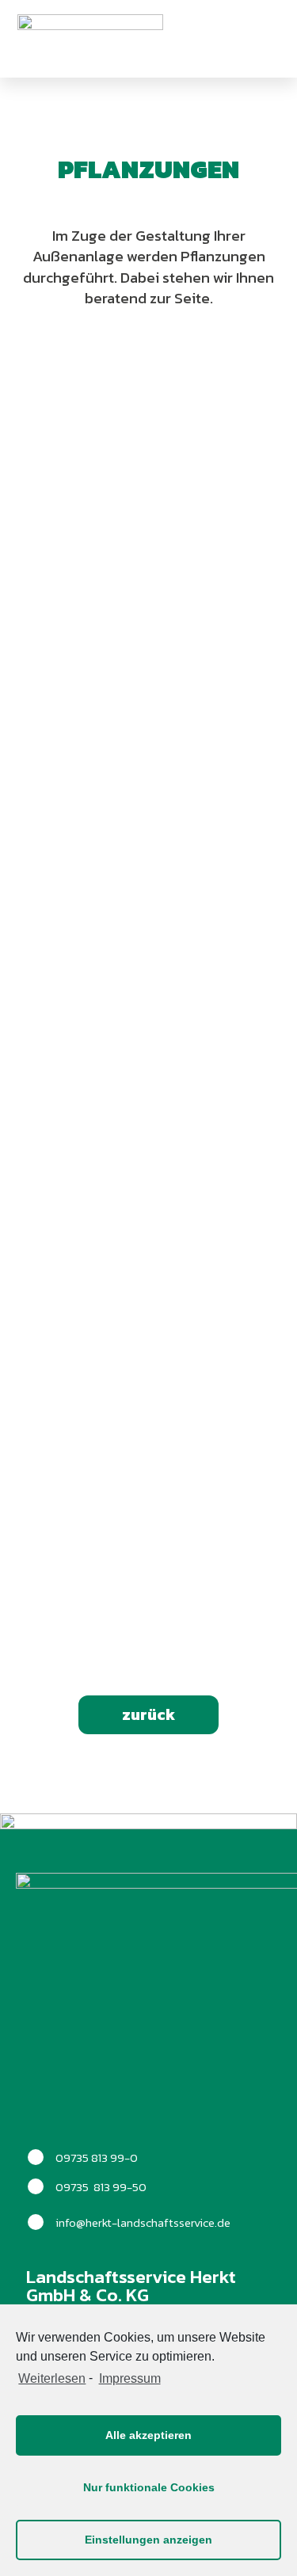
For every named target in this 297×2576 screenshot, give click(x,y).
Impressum (129, 2378)
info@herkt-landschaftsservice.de (143, 2222)
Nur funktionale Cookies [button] (149, 2487)
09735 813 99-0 (97, 2157)
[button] (251, 39)
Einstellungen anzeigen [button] (148, 2540)
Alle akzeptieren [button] (148, 2435)
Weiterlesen (52, 2378)
